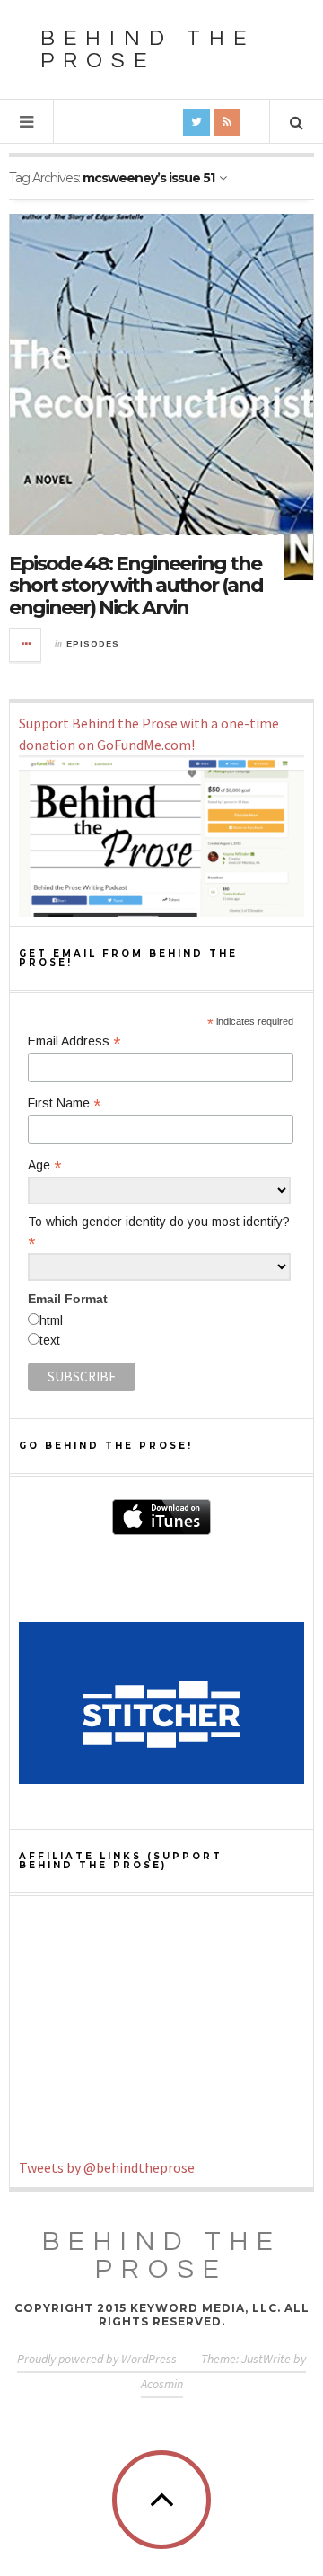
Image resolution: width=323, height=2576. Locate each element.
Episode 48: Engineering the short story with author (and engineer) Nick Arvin (136, 585)
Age (44, 1165)
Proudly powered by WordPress (97, 2359)
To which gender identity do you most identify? (159, 1232)
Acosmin (162, 2384)
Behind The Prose (162, 2255)
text (50, 1340)
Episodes (93, 644)
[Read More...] (26, 645)
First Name (64, 1103)
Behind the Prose (148, 49)
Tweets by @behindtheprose (107, 2167)
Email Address (74, 1041)
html (51, 1320)
